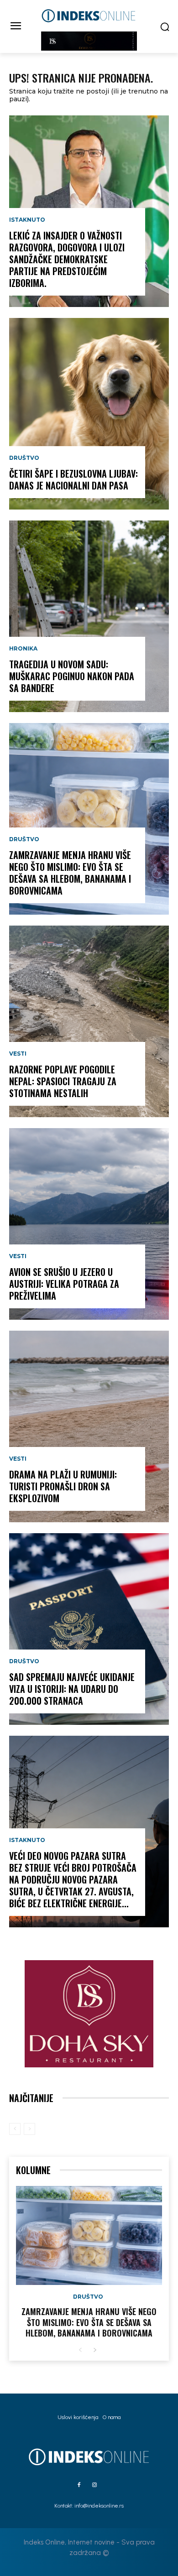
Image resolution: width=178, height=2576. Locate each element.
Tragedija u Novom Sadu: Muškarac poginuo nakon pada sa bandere (72, 676)
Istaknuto (27, 220)
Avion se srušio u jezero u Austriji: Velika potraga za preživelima (64, 1284)
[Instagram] (94, 2485)
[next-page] (95, 2350)
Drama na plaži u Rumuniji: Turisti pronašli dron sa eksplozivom (63, 1486)
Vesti (18, 1054)
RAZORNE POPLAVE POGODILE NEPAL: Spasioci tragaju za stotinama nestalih (63, 1081)
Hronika (23, 649)
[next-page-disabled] (29, 2129)
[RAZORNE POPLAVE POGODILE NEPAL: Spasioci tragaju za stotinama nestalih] (89, 1021)
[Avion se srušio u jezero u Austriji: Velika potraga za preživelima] (89, 1224)
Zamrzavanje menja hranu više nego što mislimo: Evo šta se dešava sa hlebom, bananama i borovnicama (70, 873)
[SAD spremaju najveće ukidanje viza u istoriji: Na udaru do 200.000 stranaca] (89, 1629)
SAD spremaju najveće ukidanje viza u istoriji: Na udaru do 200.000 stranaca (72, 1689)
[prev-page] (15, 2129)
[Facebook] (79, 2485)
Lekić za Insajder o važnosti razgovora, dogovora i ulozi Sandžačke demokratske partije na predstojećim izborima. (67, 259)
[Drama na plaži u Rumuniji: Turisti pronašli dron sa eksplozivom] (89, 1426)
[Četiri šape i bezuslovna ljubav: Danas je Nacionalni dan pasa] (89, 414)
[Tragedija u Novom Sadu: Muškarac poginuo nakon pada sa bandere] (89, 616)
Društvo (24, 458)
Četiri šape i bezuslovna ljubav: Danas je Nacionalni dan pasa (73, 479)
